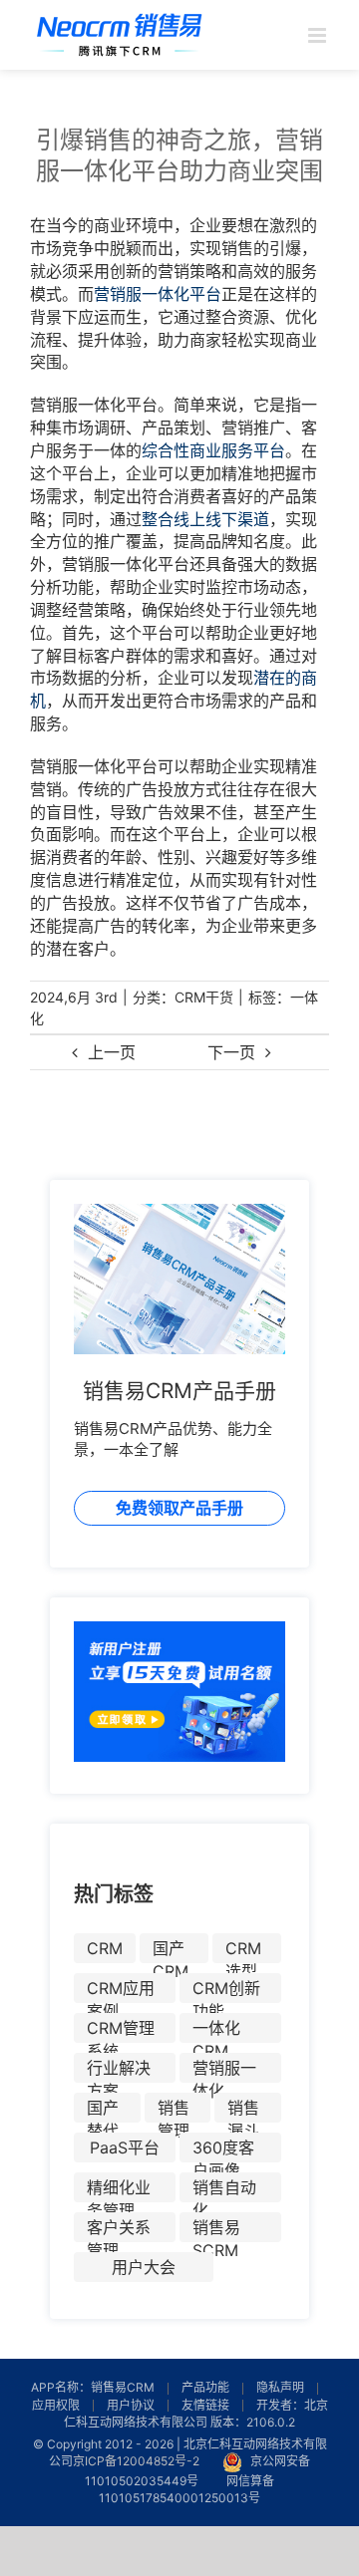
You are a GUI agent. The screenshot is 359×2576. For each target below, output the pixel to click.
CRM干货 (204, 997)
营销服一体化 (224, 2070)
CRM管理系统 (121, 2030)
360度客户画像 (223, 2150)
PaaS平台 (125, 2147)
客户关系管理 (119, 2230)
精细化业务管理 (119, 2190)
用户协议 (131, 2405)
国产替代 (103, 2110)
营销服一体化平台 (158, 294)
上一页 (112, 1052)
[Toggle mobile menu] (319, 35)
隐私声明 (280, 2387)
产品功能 (205, 2387)
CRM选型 (243, 1951)
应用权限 (56, 2405)
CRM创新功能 (226, 1991)
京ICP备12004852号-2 (136, 2461)
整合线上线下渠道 (205, 519)
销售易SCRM (216, 2230)
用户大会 (144, 2267)
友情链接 (205, 2405)
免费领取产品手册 (179, 1508)
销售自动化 (224, 2190)
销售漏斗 (243, 2110)
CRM (105, 1948)
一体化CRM (216, 2030)
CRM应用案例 (121, 1991)
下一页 (231, 1052)
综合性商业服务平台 (213, 450)
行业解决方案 (119, 2070)
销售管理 (174, 2110)
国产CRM (171, 1951)
